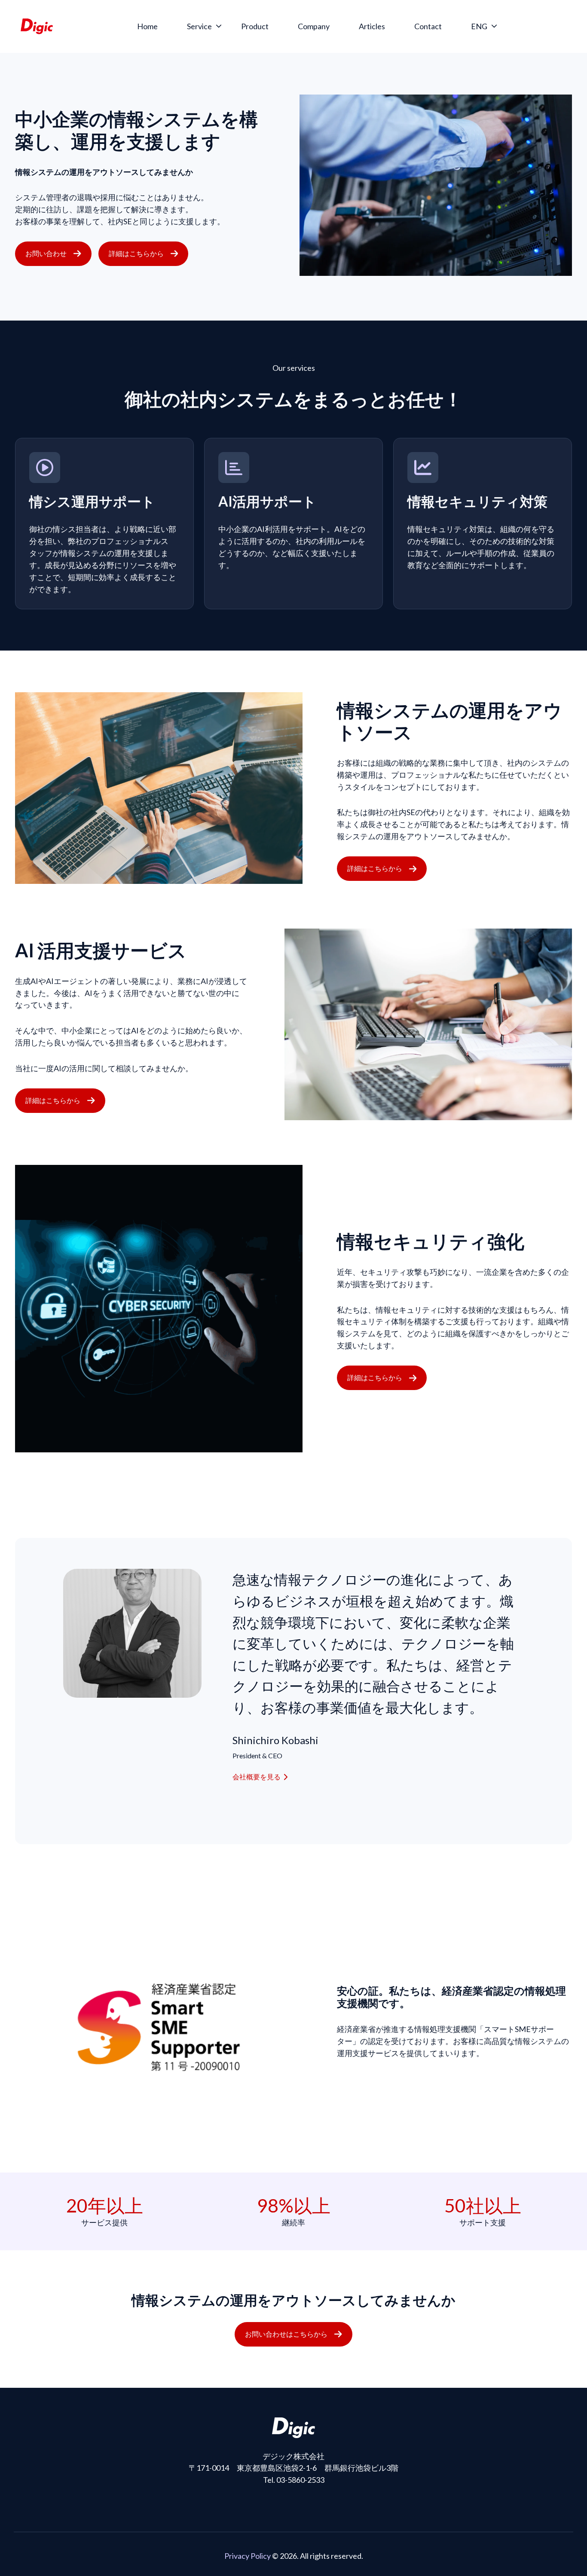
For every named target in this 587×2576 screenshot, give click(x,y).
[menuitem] (150, 27)
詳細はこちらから (136, 253)
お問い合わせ (46, 253)
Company (314, 26)
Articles (372, 26)
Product (255, 26)
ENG (479, 26)
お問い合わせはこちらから (286, 2334)
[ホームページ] (37, 26)
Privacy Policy (248, 2556)
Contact (428, 26)
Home (147, 26)
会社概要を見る (257, 1777)
